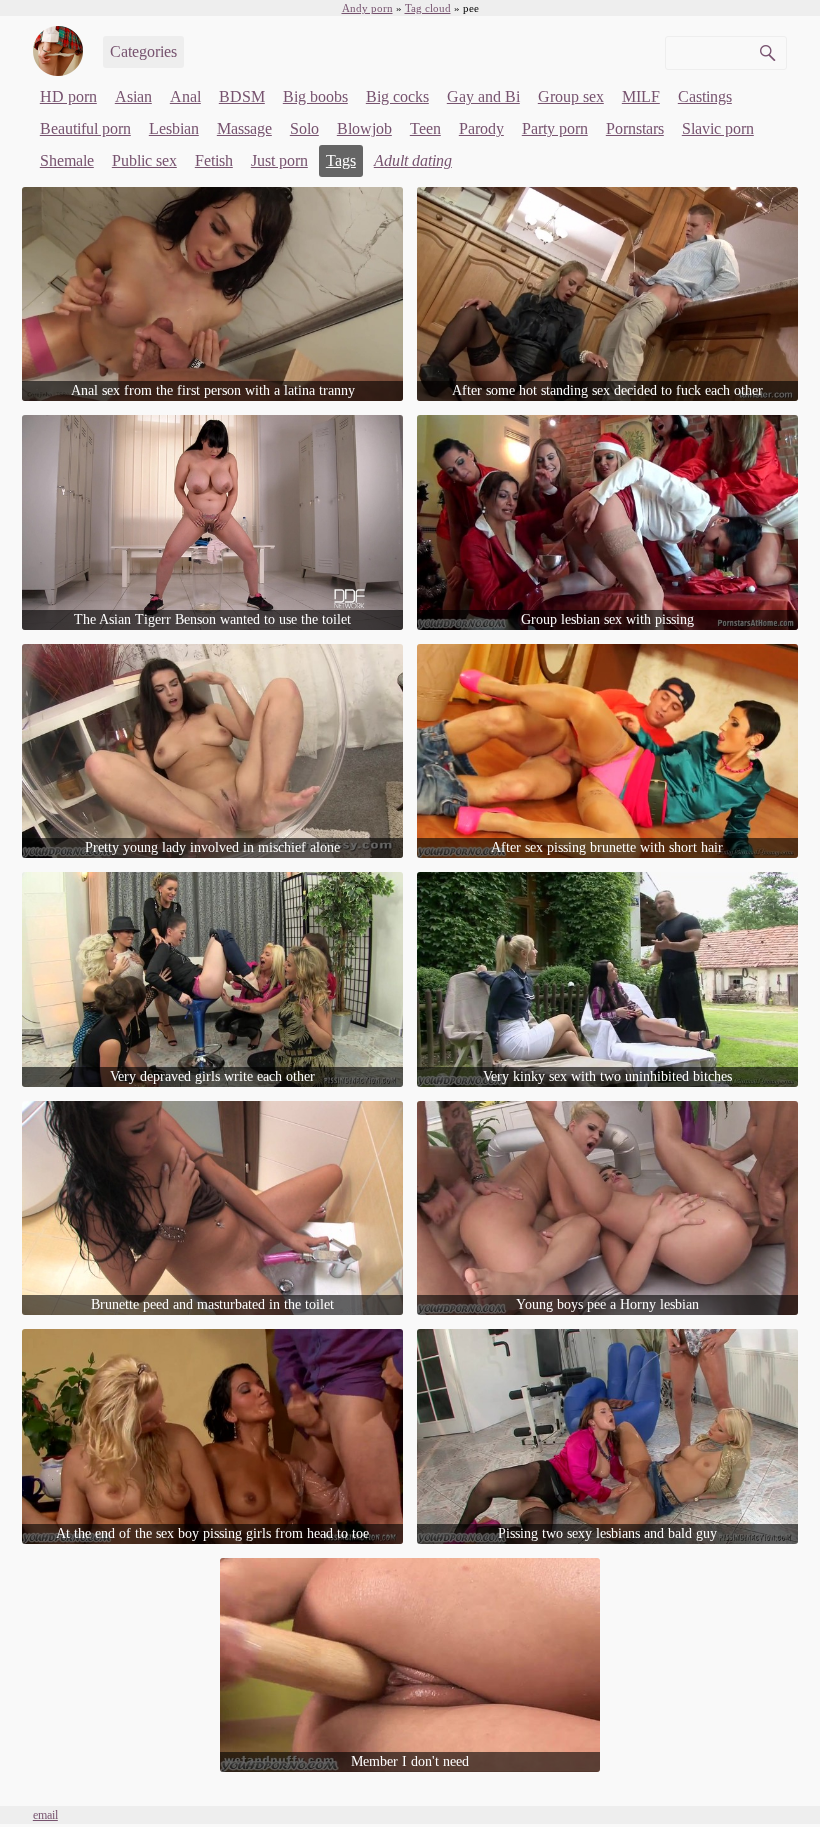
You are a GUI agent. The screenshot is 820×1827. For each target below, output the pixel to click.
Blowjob (364, 128)
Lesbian (174, 128)
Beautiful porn (85, 128)
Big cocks (397, 96)
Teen (425, 128)
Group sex (571, 96)
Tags (341, 160)
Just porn (279, 160)
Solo (304, 128)
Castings (705, 96)
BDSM (242, 96)
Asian (133, 96)
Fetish (214, 160)
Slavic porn (718, 128)
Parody (481, 128)
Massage (244, 128)
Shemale (67, 160)
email (45, 1815)
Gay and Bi (483, 96)
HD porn (68, 96)
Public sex (144, 160)
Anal (185, 96)
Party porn (555, 128)
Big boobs (315, 96)
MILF (641, 96)
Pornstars (635, 128)
